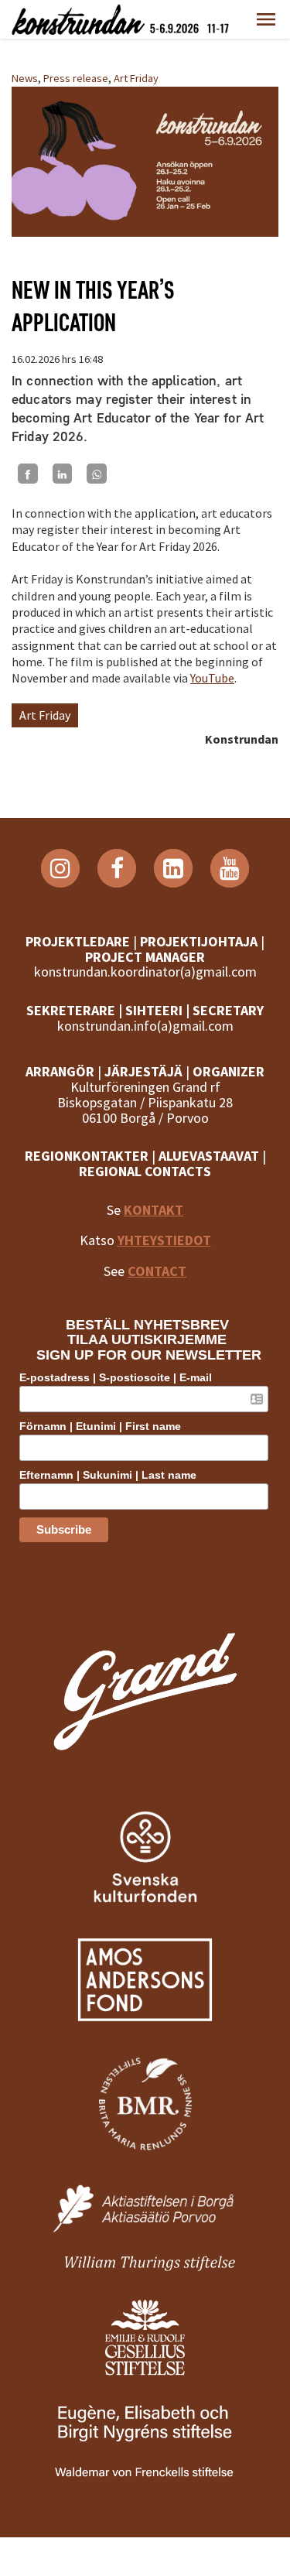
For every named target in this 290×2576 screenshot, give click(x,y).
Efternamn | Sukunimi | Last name (108, 1475)
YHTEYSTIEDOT (164, 1240)
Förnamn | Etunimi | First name (100, 1426)
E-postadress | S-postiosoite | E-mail (116, 1377)
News (25, 78)
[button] (266, 19)
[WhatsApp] (97, 474)
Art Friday (136, 78)
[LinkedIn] (63, 474)
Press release (76, 78)
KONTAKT (154, 1210)
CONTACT (157, 1271)
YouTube (212, 678)
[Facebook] (28, 474)
